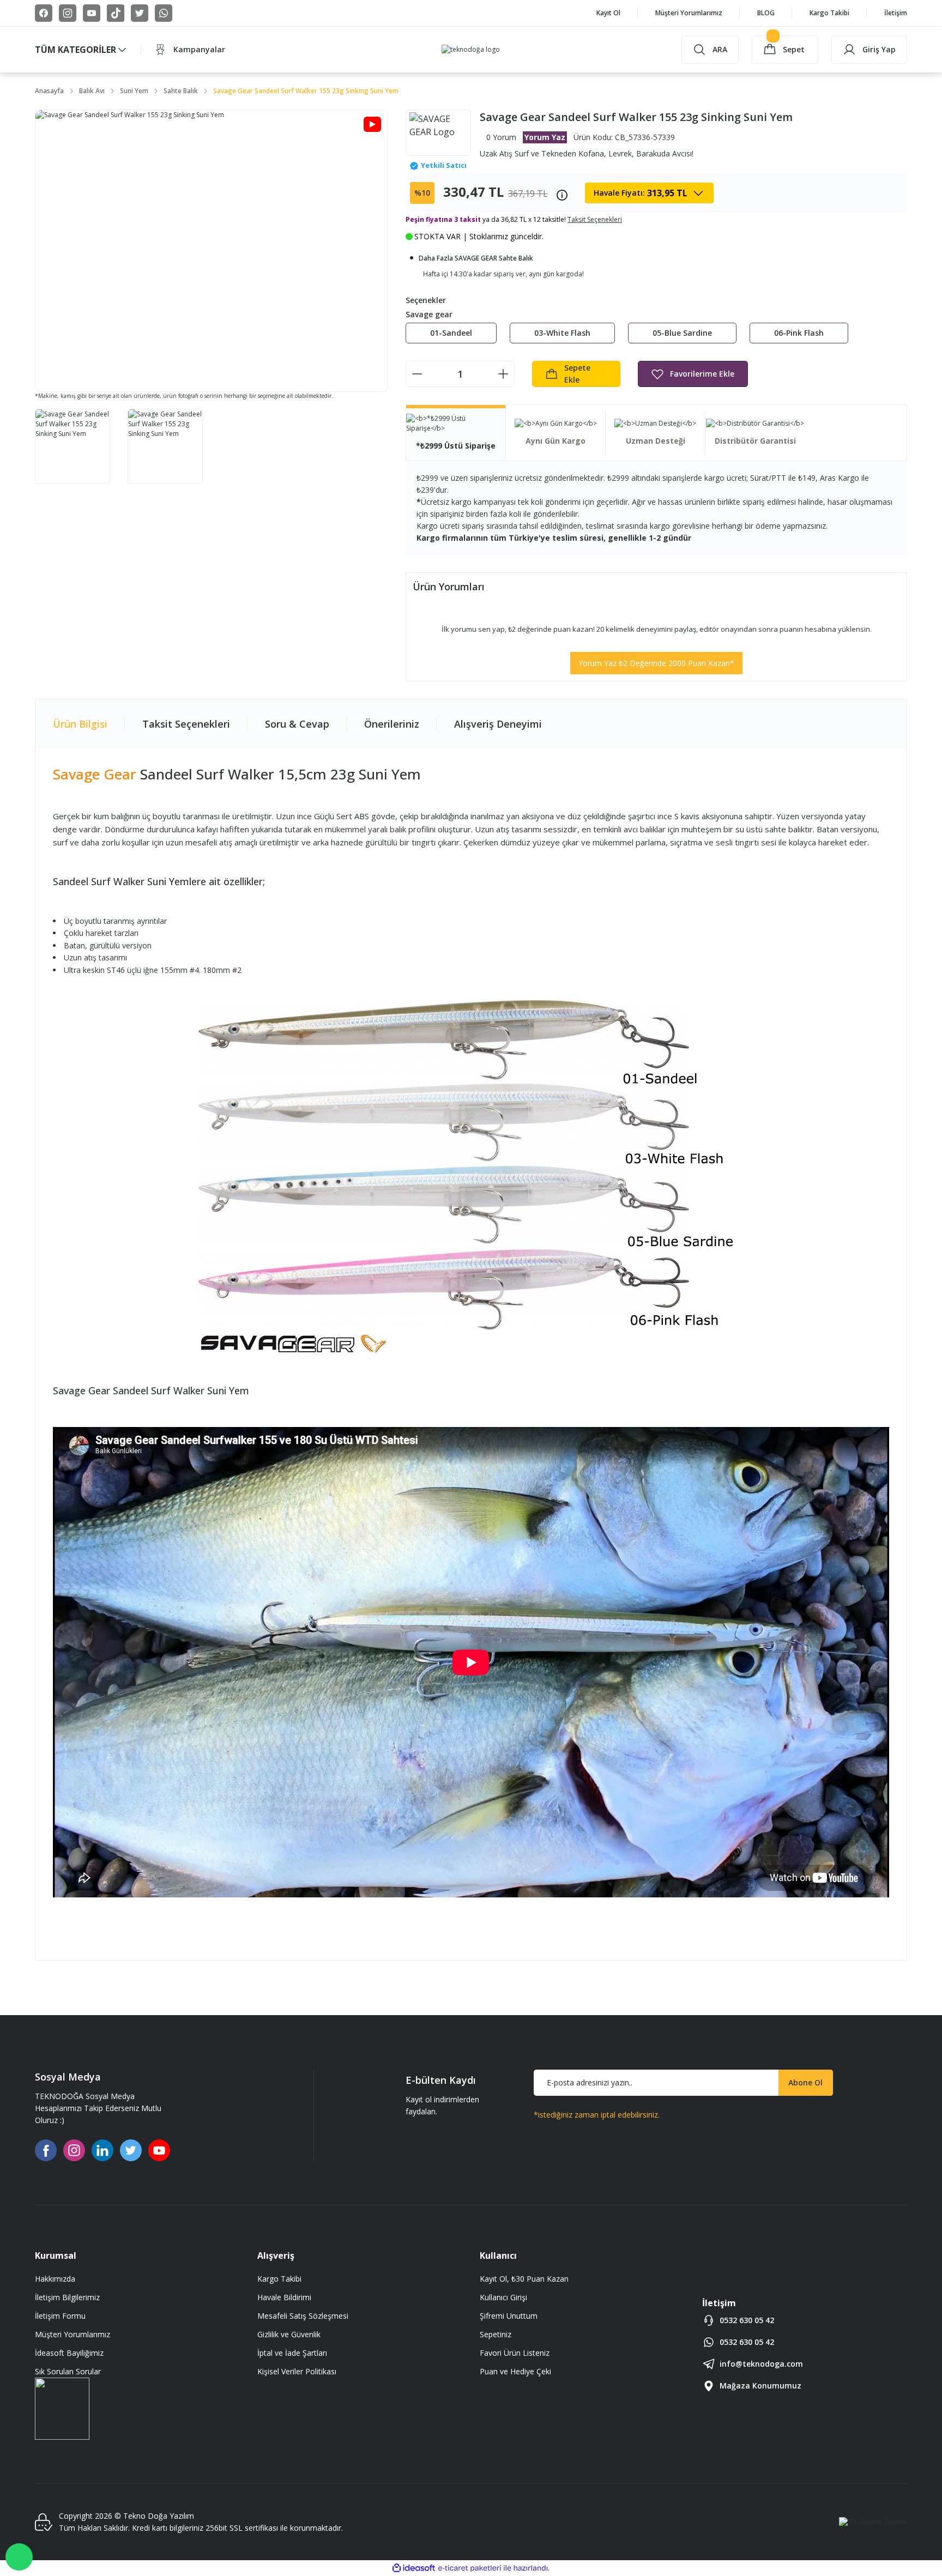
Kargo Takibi (279, 2279)
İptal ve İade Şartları (292, 2353)
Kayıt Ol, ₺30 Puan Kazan (524, 2279)
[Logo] (471, 50)
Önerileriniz (392, 724)
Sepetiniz (496, 2334)
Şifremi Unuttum (509, 2316)
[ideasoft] (414, 2568)
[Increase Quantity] (503, 374)
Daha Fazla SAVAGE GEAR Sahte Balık (476, 258)
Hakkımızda (55, 2279)
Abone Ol (805, 2082)
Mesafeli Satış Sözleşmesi (303, 2316)
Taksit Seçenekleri (186, 724)
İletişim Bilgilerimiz (67, 2297)
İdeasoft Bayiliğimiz (69, 2353)
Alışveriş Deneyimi (498, 724)
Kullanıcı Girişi (503, 2297)
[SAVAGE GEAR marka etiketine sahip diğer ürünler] (438, 133)
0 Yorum (501, 137)
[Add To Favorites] (693, 374)
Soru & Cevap (297, 724)
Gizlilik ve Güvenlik (289, 2334)
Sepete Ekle (577, 374)
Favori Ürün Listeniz (515, 2353)
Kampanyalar (199, 49)
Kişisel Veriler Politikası (297, 2371)
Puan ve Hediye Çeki (515, 2371)
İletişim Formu (60, 2316)
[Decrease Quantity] (417, 374)
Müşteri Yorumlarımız (73, 2334)
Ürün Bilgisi (80, 724)
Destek (19, 2557)
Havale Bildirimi (284, 2297)
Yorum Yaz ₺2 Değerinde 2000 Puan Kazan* (656, 663)
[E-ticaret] (470, 2568)
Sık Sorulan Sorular (68, 2371)
